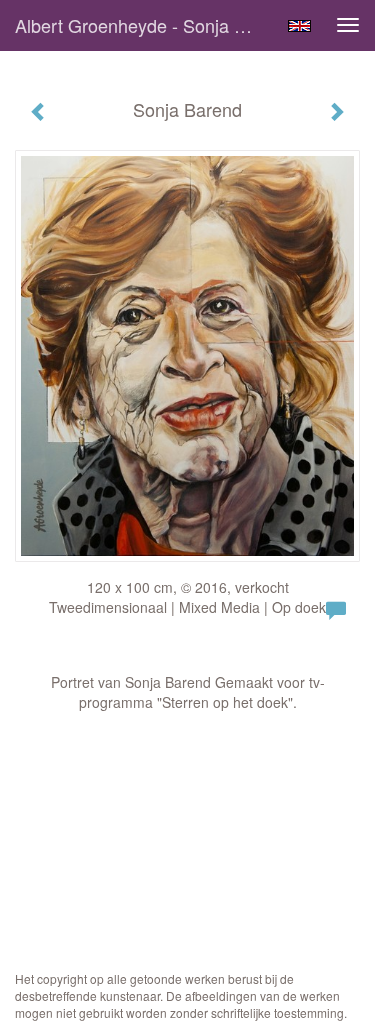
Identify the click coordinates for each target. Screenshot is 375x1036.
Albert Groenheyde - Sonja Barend (143, 25)
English (299, 26)
